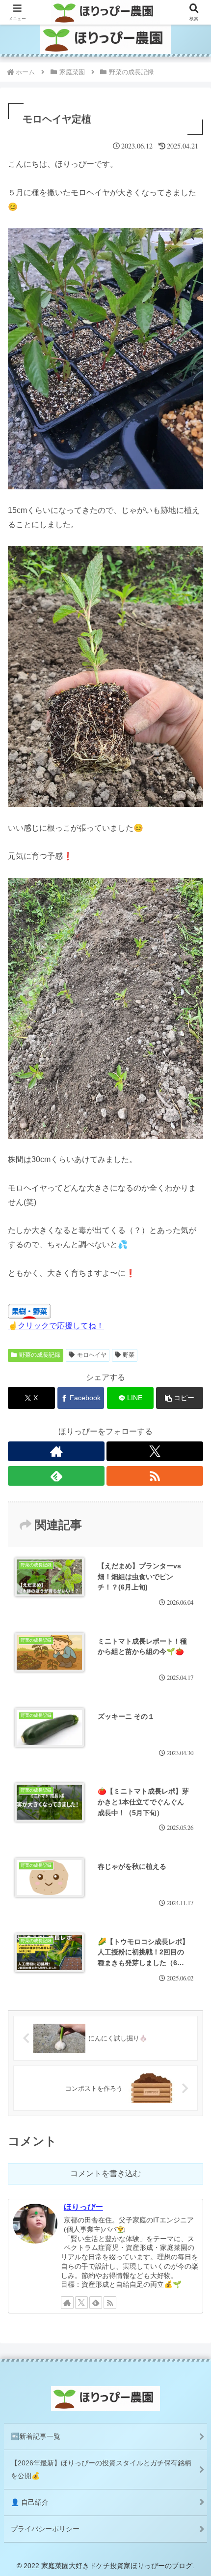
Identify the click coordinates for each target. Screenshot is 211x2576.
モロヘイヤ (92, 1355)
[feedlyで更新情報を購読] (56, 1476)
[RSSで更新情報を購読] (155, 1476)
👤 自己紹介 (30, 2502)
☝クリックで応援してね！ (56, 1326)
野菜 (129, 1355)
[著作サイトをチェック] (56, 1451)
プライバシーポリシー (45, 2529)
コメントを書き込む (105, 2173)
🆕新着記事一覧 (36, 2436)
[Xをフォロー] (155, 1451)
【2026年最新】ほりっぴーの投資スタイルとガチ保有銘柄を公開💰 (101, 2469)
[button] (180, 1398)
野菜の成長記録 (40, 1355)
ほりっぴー (83, 2207)
